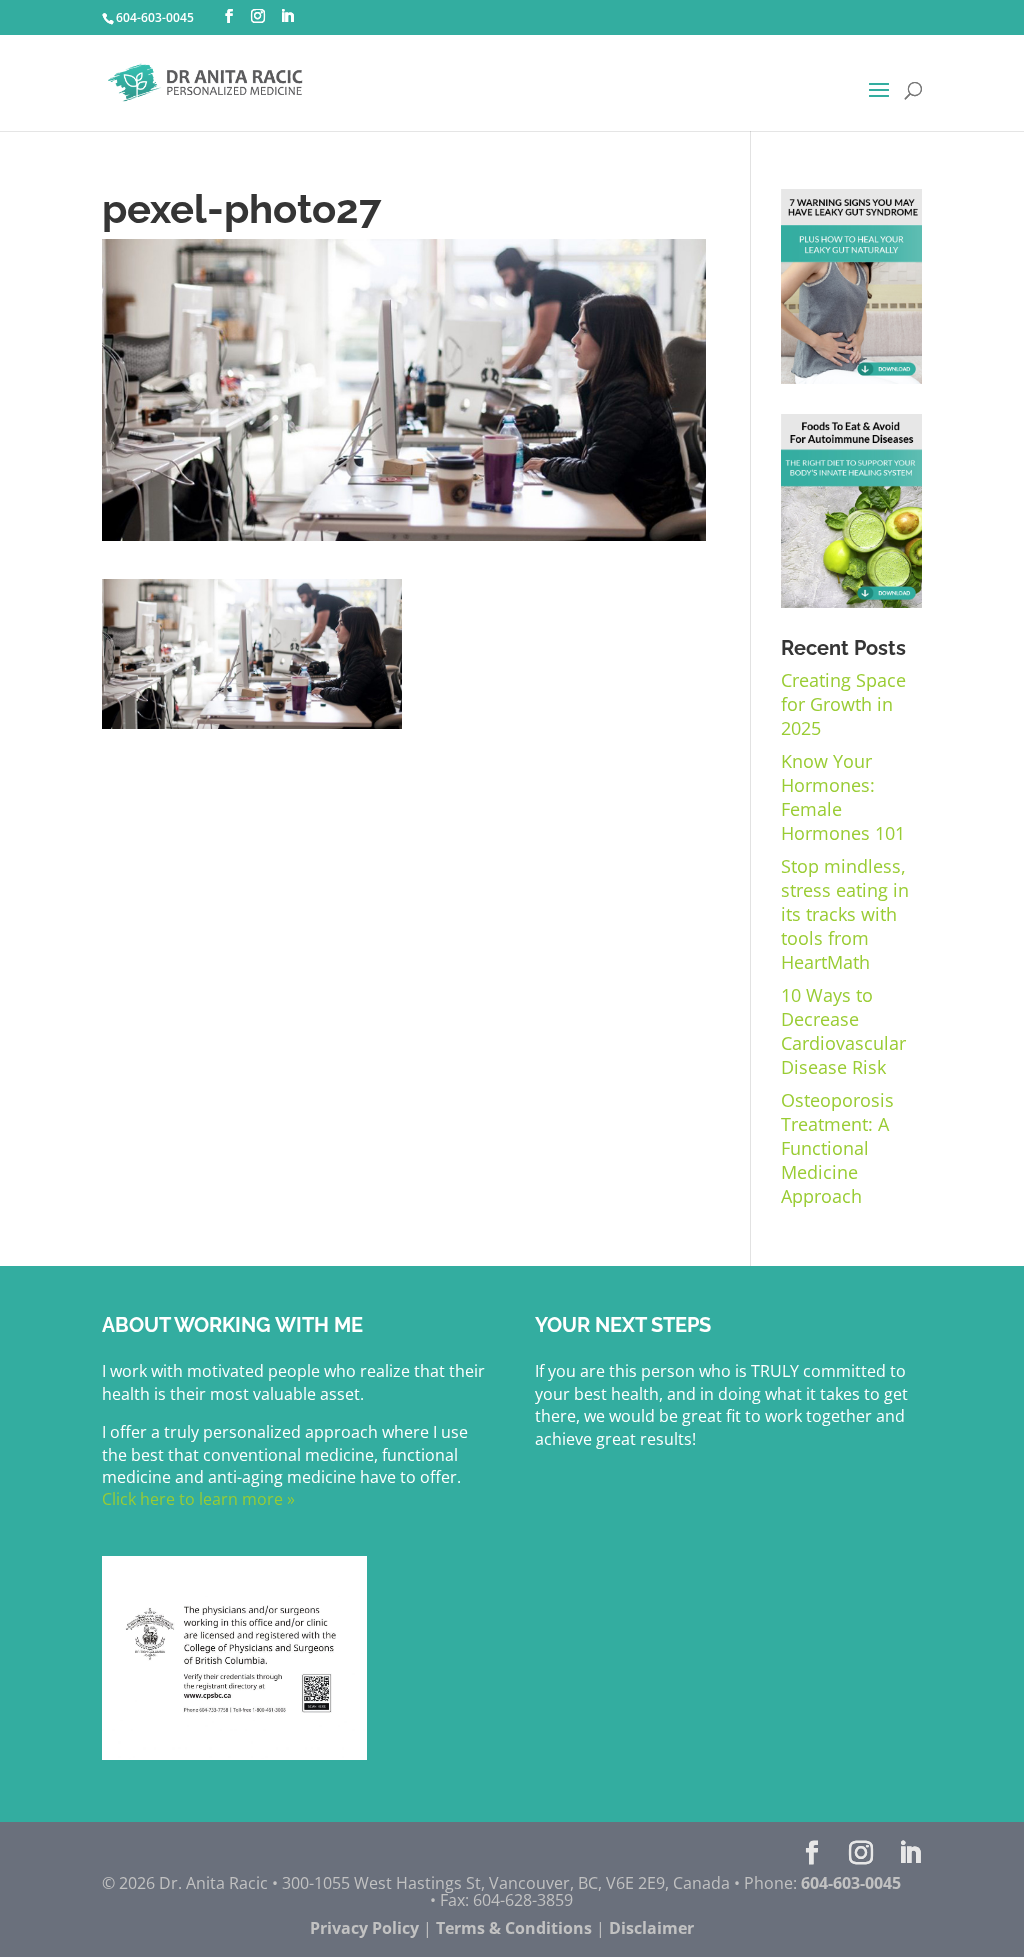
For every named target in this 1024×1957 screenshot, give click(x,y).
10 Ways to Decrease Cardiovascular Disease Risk (843, 1031)
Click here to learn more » (198, 1499)
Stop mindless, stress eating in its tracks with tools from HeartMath (845, 914)
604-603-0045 (155, 17)
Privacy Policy (364, 1928)
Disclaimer (651, 1928)
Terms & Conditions (514, 1928)
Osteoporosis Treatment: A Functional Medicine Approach (837, 1148)
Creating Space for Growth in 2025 (843, 704)
